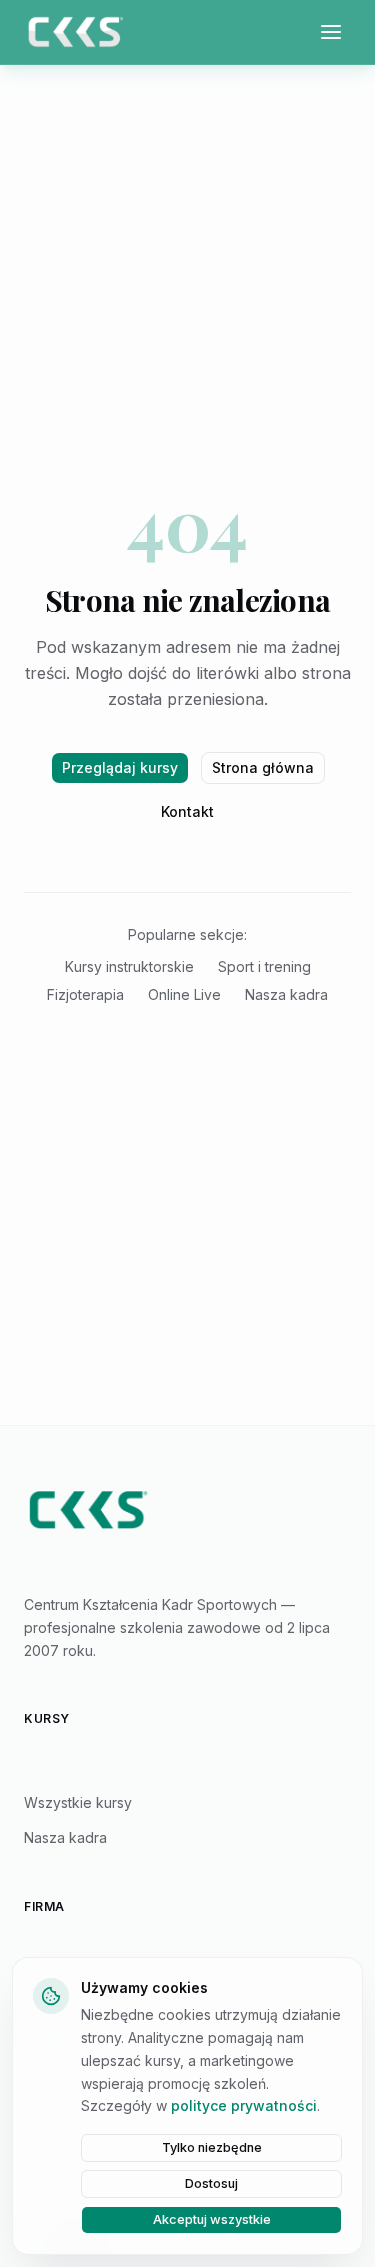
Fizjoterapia (85, 994)
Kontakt (187, 811)
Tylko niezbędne (212, 2147)
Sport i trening (264, 966)
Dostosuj (211, 2183)
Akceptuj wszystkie (212, 2219)
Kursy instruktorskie (129, 966)
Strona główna (263, 767)
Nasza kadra (286, 994)
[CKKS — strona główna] (187, 1510)
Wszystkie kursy (78, 1802)
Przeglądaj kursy (120, 767)
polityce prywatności (244, 2105)
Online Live (184, 994)
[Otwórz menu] (331, 32)
